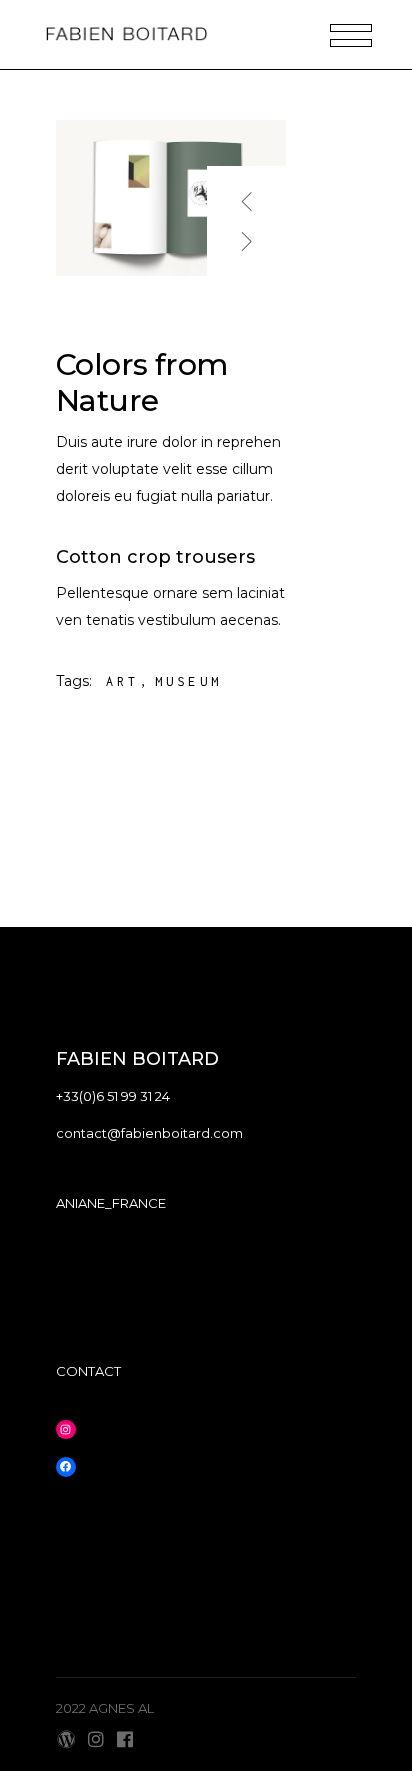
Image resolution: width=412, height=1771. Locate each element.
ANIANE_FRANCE (111, 1203)
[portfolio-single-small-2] (171, 198)
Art (123, 681)
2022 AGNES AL (105, 1708)
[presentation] (247, 193)
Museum (188, 681)
